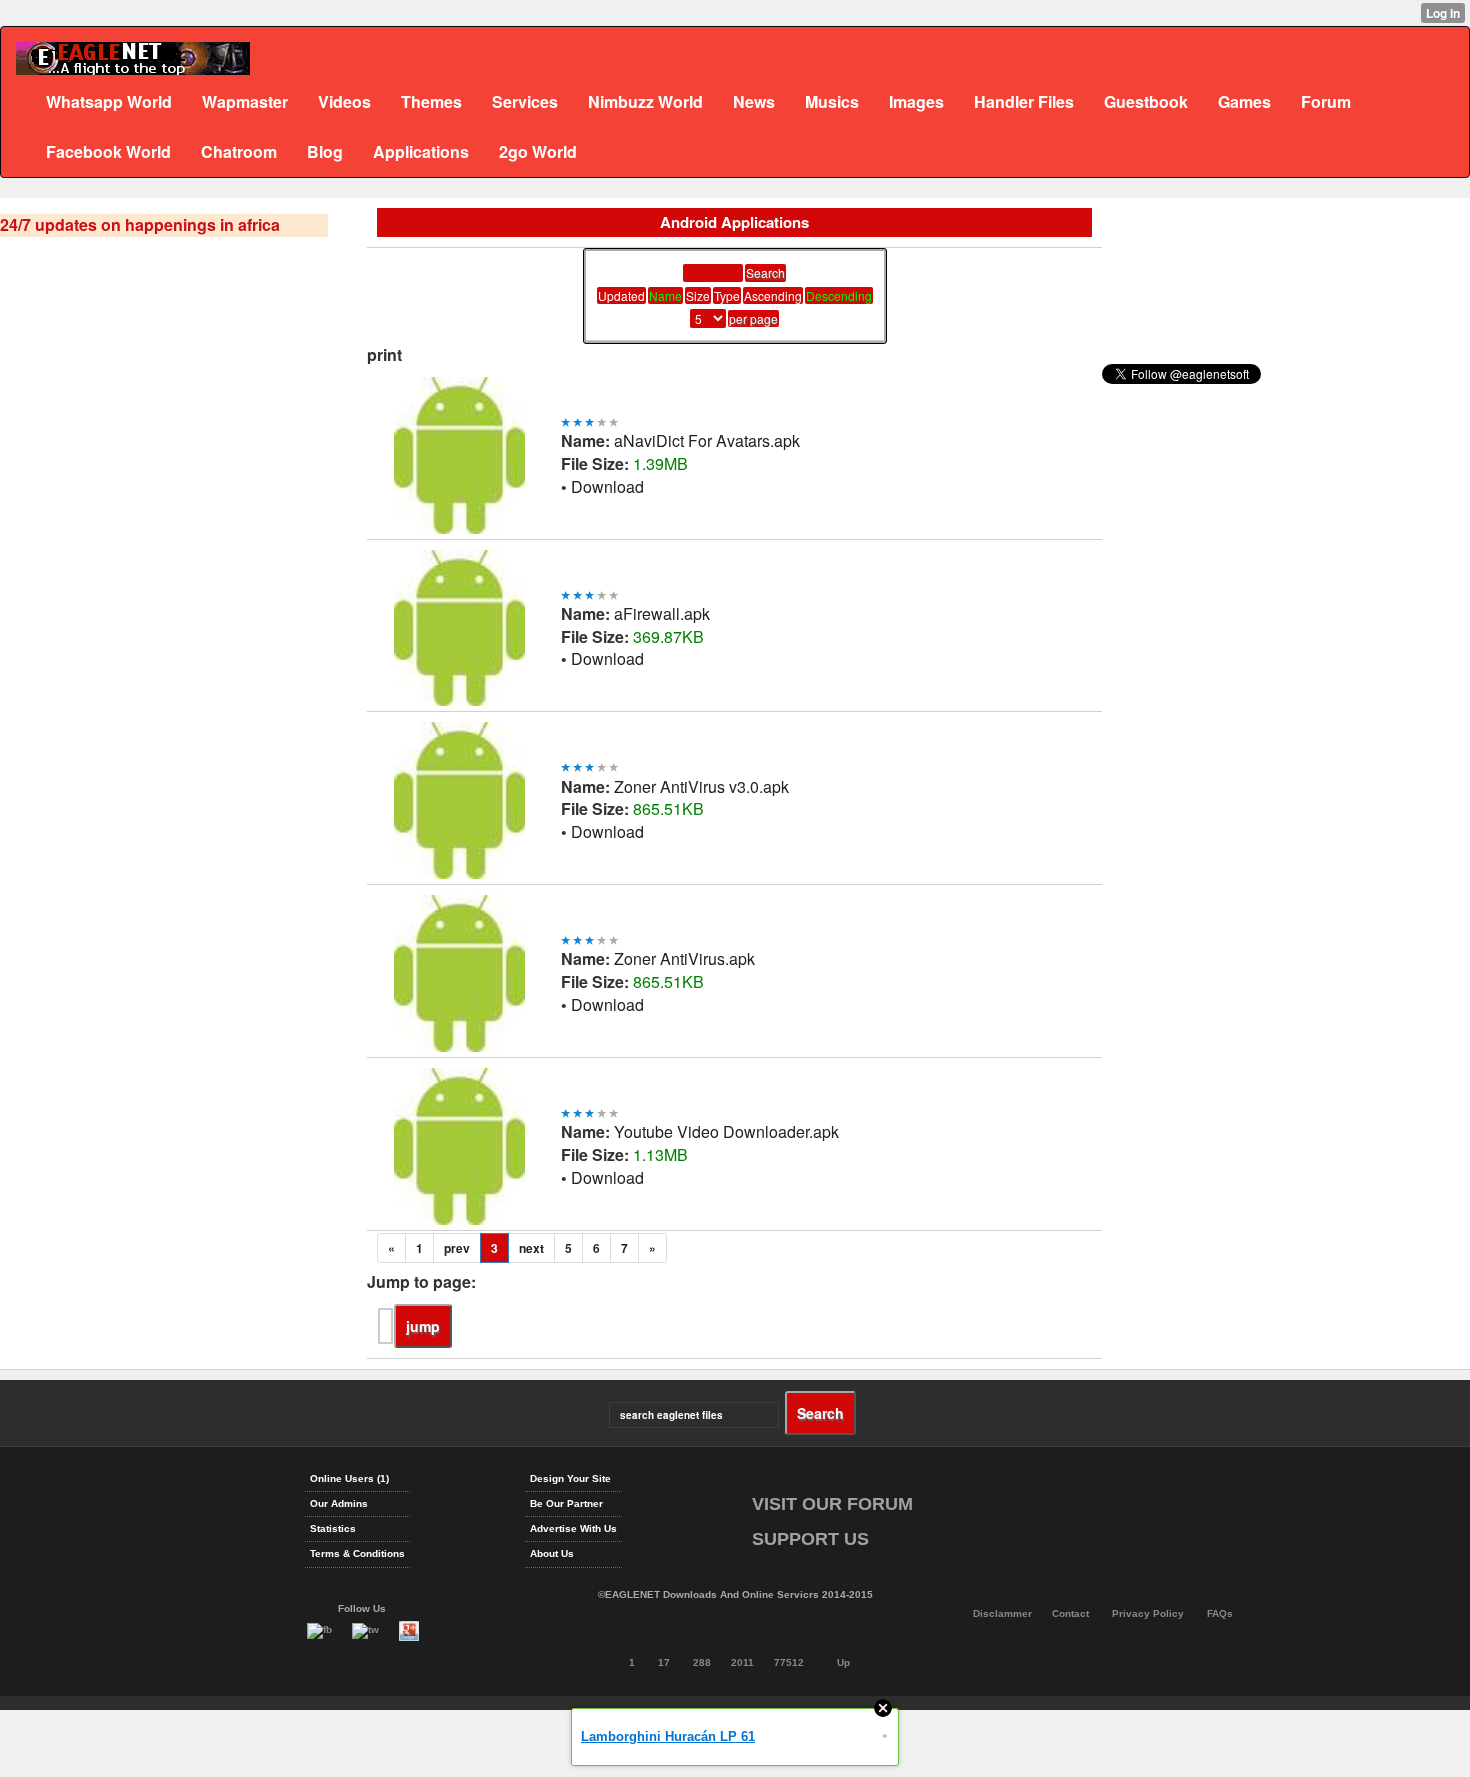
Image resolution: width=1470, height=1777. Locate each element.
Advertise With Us (573, 1528)
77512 (789, 1662)
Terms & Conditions (357, 1553)
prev (457, 1248)
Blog (325, 151)
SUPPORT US (810, 1539)
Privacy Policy (1148, 1613)
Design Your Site (570, 1478)
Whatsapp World (109, 101)
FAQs (1220, 1613)
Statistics (333, 1528)
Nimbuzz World (645, 101)
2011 (742, 1662)
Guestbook (1146, 101)
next (531, 1248)
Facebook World (108, 151)
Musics (832, 101)
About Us (552, 1553)
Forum (1326, 101)
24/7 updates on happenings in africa (140, 225)
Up (843, 1662)
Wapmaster (245, 101)
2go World (538, 151)
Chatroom (239, 151)
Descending (839, 295)
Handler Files (1024, 101)
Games (1244, 101)
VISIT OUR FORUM (832, 1504)
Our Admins (339, 1503)
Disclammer (1002, 1613)
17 (664, 1662)
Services (525, 101)
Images (916, 101)
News (754, 101)
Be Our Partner (566, 1503)
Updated (621, 295)
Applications (421, 151)
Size (698, 295)
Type (727, 295)
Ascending (773, 295)
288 (702, 1662)
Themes (431, 101)
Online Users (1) (349, 1478)
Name (665, 295)
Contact (1070, 1613)
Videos (344, 101)
